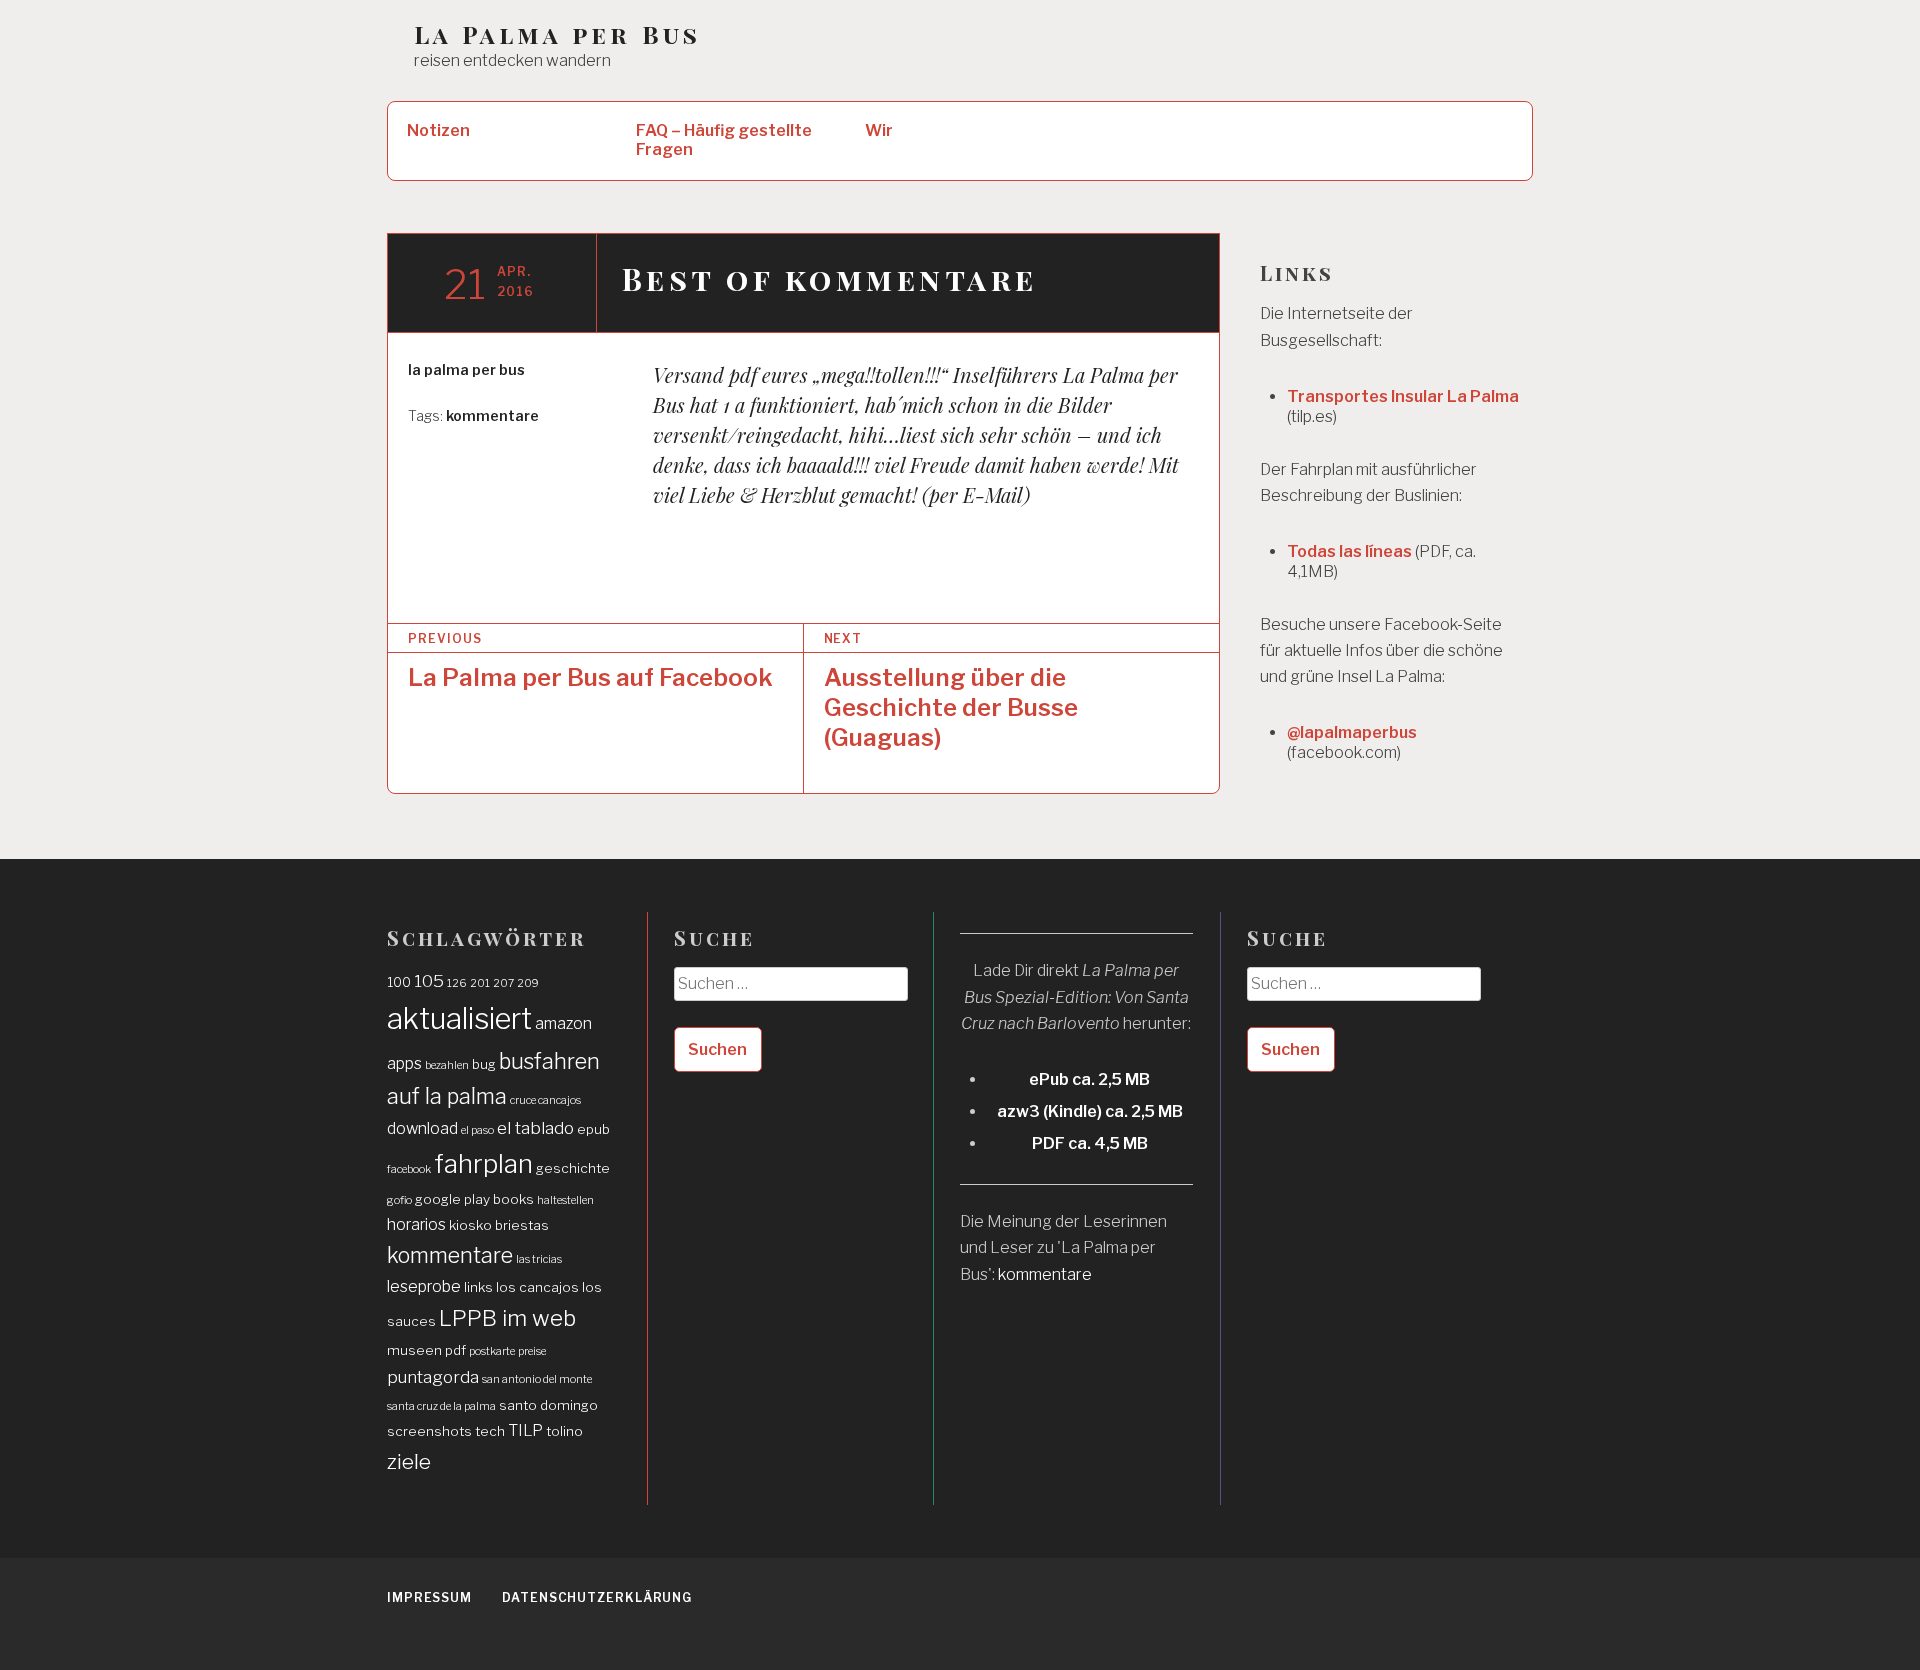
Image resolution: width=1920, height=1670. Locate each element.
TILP (525, 1430)
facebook (409, 1169)
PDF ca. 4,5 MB (1090, 1143)
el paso (477, 1130)
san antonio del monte (537, 1379)
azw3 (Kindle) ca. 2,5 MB (1090, 1111)
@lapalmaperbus (1352, 732)
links (478, 1287)
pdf (455, 1350)
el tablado (535, 1127)
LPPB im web (507, 1318)
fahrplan (483, 1163)
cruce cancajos (545, 1100)
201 (480, 983)
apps (404, 1063)
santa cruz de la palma (441, 1406)
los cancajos (537, 1287)
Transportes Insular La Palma (1403, 396)
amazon (563, 1023)
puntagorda (433, 1376)
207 (503, 983)
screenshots (429, 1431)
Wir (879, 130)
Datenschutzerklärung (597, 1597)
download (422, 1128)
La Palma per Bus (557, 34)
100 (399, 982)
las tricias (539, 1259)
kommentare (492, 415)
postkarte (492, 1351)
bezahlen (447, 1065)
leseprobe (424, 1286)
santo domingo (548, 1405)
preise (532, 1351)
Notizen (438, 130)
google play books (474, 1199)
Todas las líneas (1349, 551)
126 (457, 983)
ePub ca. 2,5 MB (1089, 1079)
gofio (399, 1200)
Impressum (429, 1597)
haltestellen (565, 1200)
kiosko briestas (499, 1225)
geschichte (573, 1168)
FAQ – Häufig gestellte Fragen (724, 140)
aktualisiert (459, 1018)
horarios (416, 1224)
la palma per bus (466, 369)
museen (414, 1350)
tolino (564, 1431)
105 (429, 980)
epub (593, 1129)
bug (484, 1064)
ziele (409, 1461)
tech (490, 1431)
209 (528, 983)
